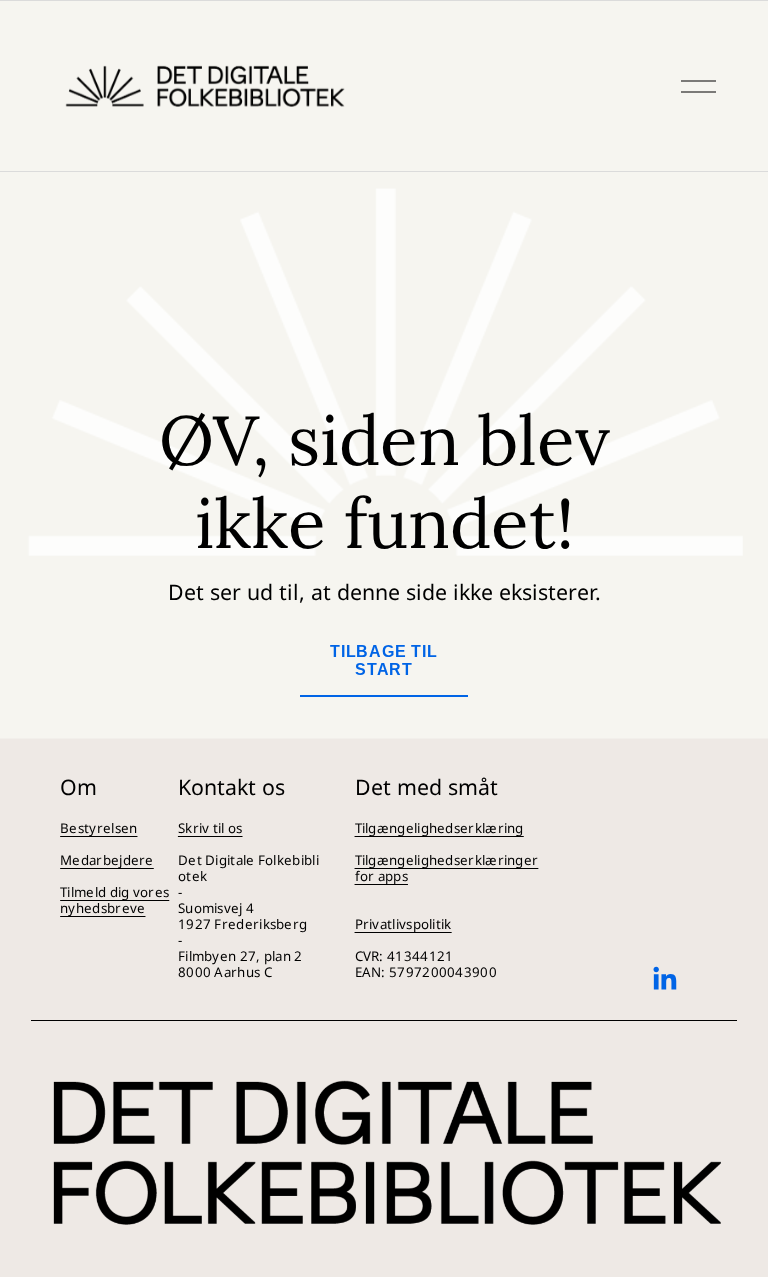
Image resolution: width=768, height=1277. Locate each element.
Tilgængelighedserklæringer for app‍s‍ (447, 868)
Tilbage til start (384, 660)
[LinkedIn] (664, 979)
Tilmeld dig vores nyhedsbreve (114, 900)
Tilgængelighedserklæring (439, 828)
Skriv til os (210, 828)
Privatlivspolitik (403, 924)
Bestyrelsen (98, 828)
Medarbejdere (107, 860)
